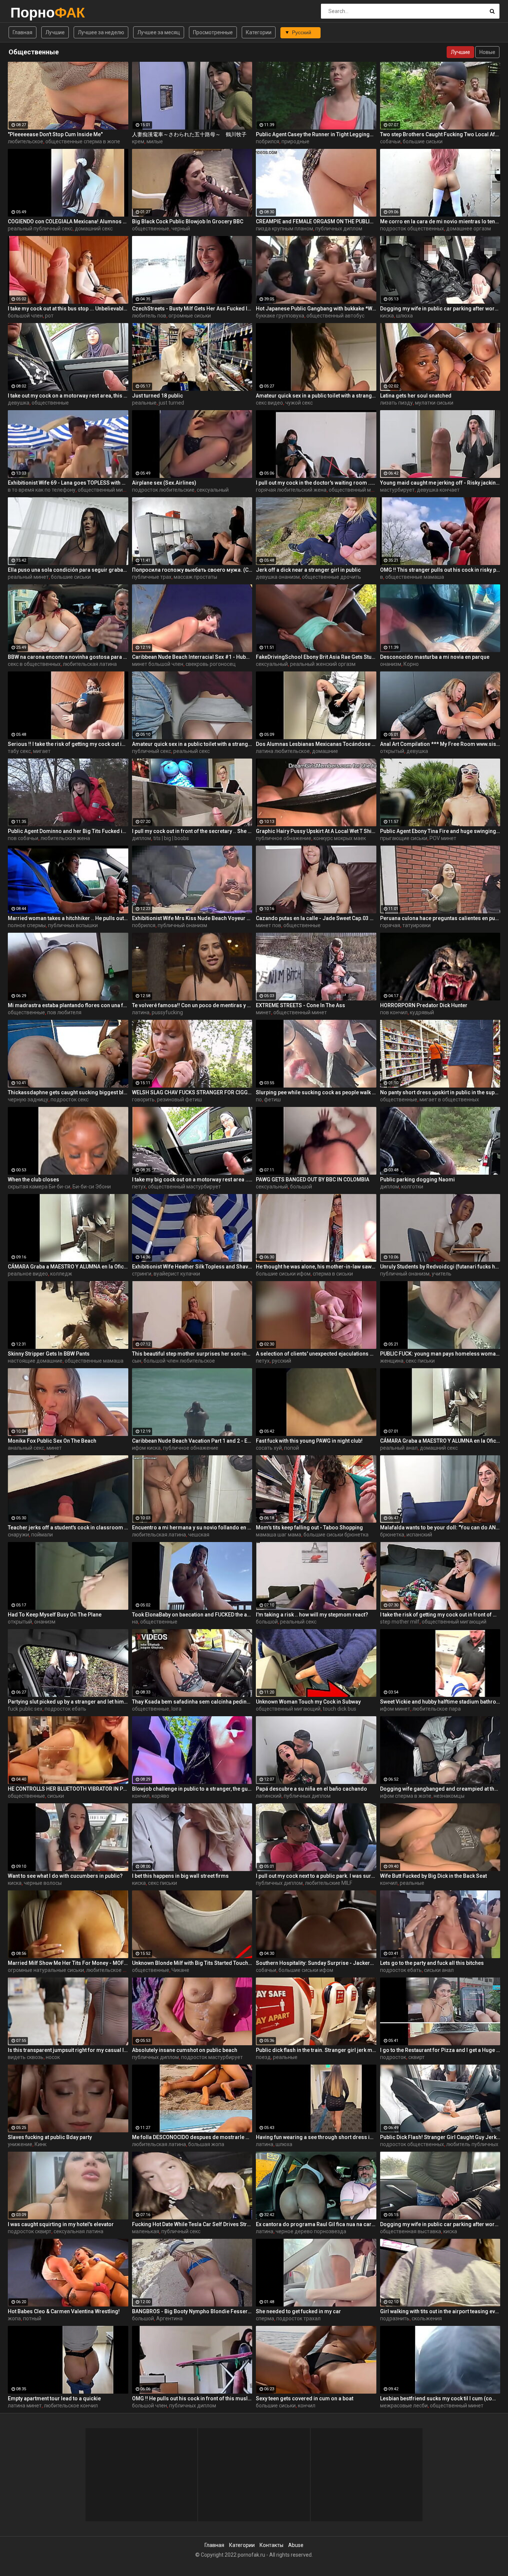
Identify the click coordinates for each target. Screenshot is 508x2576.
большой (301, 1187)
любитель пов (149, 316)
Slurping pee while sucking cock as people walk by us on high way (316, 1092)
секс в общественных (34, 664)
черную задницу (28, 1099)
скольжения (427, 2318)
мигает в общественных (449, 1099)
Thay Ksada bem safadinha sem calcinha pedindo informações (192, 1702)
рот (49, 316)
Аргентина (169, 2318)
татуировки (417, 925)
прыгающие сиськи (404, 838)
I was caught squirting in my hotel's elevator (61, 2224)
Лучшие (55, 32)
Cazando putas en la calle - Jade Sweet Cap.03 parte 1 (316, 918)
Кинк (41, 2144)
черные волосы (43, 1883)
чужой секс (299, 403)
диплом (142, 838)
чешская (199, 1535)
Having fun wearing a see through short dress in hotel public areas (316, 2137)
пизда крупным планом (284, 229)
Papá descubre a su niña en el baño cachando (311, 1789)
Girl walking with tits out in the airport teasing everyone (440, 2311)
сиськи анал (439, 1970)
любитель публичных (472, 2144)
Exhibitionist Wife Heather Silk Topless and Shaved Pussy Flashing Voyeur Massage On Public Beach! (192, 1267)
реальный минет (28, 577)
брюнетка (392, 1535)
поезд (263, 2057)
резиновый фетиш (179, 1099)
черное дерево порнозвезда (311, 2231)
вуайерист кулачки (177, 1274)
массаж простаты (195, 577)
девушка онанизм (278, 577)
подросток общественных (412, 229)
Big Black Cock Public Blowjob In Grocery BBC (188, 221)
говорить (143, 1099)
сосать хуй (269, 1448)
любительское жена (65, 838)
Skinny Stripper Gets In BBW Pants (49, 1354)
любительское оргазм (113, 1970)
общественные (151, 229)
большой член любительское (179, 1361)
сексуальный (213, 490)
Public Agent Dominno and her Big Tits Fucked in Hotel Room (68, 831)
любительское (25, 141)
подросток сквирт (30, 2231)
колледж (61, 1274)
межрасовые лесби (404, 2406)
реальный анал (399, 1448)
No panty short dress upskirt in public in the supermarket (440, 1092)
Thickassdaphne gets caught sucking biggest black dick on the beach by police (68, 1092)
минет (263, 1012)
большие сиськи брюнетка (336, 1535)
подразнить (395, 2318)
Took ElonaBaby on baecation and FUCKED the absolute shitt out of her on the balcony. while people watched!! (192, 1615)
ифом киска (146, 1448)
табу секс (19, 751)
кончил (141, 1796)
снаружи (18, 1535)
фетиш (272, 1099)
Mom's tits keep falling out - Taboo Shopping (309, 1528)
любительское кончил (71, 2406)
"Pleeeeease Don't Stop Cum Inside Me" (55, 134)
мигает (42, 751)
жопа (14, 2318)
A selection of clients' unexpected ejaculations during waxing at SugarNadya (316, 1354)
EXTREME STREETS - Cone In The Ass (300, 1005)
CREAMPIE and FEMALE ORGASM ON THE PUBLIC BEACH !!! (316, 221)
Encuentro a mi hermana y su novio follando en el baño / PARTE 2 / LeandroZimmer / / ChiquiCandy (192, 1528)
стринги (142, 1274)
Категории (259, 32)
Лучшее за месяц (159, 32)
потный (32, 2318)
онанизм (391, 664)
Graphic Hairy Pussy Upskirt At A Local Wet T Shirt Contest (316, 831)
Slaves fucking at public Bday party (50, 2137)
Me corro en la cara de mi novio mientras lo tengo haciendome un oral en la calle (440, 221)
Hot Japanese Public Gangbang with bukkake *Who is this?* (316, 309)
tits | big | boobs (171, 838)
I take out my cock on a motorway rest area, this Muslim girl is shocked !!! (68, 396)
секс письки (420, 1361)
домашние (325, 751)
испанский (419, 1535)
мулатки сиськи (434, 403)
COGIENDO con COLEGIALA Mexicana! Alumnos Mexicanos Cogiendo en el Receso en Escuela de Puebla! (68, 221)
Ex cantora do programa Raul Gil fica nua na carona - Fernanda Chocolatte (316, 2224)
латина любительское (283, 751)
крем (138, 141)
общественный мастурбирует (365, 490)
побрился (268, 141)
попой (292, 1448)
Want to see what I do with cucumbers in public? (65, 1876)
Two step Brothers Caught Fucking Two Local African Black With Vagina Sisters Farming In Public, (440, 134)
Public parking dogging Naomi (417, 1180)
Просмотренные (213, 32)
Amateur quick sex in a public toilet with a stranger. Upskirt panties (192, 744)
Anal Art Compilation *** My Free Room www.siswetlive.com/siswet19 (440, 744)
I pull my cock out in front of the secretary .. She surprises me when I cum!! (192, 831)
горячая (390, 925)
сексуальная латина (78, 2231)
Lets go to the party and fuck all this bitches (432, 1963)
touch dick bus (340, 1709)
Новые (487, 52)
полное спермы (27, 925)
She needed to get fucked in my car (298, 2311)
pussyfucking (167, 1012)
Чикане (180, 1970)
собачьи (390, 141)
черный (181, 229)
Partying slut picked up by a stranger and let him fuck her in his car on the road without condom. (68, 1702)
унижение (20, 2144)
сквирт (417, 2057)
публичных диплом (339, 229)
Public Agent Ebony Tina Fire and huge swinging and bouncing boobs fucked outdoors (440, 831)
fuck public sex (25, 1709)
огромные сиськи (190, 316)
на (135, 1622)
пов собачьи (23, 838)
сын (137, 1361)
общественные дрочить (332, 577)
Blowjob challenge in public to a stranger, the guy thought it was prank (192, 1789)
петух (139, 1187)
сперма (265, 2318)
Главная (22, 32)
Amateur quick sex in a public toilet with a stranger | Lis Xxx (316, 396)
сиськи (56, 1796)
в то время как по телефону (42, 490)
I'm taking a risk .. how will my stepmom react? (312, 1615)
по (259, 1099)
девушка (19, 403)
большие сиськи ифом (283, 1274)
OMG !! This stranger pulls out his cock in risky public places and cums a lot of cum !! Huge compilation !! (440, 570)
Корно (411, 664)
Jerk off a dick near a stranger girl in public (308, 570)
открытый (392, 751)
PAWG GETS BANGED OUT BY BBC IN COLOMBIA (313, 1180)
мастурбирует (397, 490)
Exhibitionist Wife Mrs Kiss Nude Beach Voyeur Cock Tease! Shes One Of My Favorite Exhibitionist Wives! (192, 918)
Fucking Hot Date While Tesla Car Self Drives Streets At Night (192, 2224)
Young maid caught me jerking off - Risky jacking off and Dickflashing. (440, 483)
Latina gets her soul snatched (416, 396)
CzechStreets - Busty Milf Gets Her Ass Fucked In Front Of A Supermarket (192, 309)
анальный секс (26, 1448)
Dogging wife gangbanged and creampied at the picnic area (440, 1789)
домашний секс (94, 229)
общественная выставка (411, 2231)
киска (387, 316)
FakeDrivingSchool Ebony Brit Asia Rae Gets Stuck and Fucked (316, 657)
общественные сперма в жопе (83, 141)
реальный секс (192, 751)
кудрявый (422, 1012)
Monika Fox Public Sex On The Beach (52, 1441)
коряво (160, 1796)
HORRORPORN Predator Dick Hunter (424, 1005)
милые (155, 141)
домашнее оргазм (469, 229)
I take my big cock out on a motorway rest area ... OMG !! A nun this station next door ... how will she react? (192, 1180)
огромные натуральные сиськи (46, 1970)
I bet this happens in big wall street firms (180, 1876)
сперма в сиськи (333, 1274)
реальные (144, 403)
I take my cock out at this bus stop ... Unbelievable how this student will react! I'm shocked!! (68, 309)
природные (295, 141)
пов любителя (64, 1012)
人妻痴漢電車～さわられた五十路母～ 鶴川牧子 (189, 134)
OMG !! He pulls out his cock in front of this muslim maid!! (192, 2398)
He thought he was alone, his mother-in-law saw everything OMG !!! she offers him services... (316, 1267)
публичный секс (152, 751)
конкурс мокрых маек (340, 838)
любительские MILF (329, 1883)
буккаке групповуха (280, 316)
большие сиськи (423, 141)
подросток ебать (65, 1709)
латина (141, 1012)
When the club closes (33, 1180)
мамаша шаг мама (279, 1535)
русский (282, 1361)
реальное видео (28, 1274)
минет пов (269, 925)
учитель (442, 1274)
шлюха (404, 316)
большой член (25, 316)
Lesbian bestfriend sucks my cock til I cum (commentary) (440, 2398)
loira (176, 1709)
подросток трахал (298, 2318)
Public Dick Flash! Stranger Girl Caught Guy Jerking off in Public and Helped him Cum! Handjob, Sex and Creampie (440, 2137)
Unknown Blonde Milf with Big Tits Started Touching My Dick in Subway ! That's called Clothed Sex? (192, 1963)
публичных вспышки (73, 925)
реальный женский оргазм (323, 664)
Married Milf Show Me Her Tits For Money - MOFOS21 (68, 1963)
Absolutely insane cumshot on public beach (185, 2050)
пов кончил (394, 1012)
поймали (42, 1535)
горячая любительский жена (291, 490)
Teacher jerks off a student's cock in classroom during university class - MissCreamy (68, 1528)
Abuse (296, 2545)
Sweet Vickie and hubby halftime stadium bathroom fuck (440, 1702)
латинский (269, 1796)
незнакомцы (449, 1796)
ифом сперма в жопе (406, 1796)
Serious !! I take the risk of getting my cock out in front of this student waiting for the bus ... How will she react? (68, 744)
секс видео (269, 403)
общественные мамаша (415, 577)
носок (53, 2057)
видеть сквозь (26, 2057)
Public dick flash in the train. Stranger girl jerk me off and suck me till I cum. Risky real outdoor (316, 2050)
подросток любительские (163, 490)
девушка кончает (438, 490)
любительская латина (90, 664)
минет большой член (158, 664)
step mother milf (400, 1622)
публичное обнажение (284, 838)
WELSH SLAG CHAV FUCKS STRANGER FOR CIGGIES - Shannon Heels (192, 1092)
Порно (30, 12)
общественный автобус (335, 316)
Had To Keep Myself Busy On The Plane (55, 1615)
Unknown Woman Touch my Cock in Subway (308, 1702)
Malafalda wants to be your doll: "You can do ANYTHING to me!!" (440, 1528)
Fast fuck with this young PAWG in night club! (309, 1441)
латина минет (25, 2406)
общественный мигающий (110, 490)
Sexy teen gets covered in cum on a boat (305, 2398)
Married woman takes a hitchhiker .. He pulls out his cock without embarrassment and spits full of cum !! (68, 918)
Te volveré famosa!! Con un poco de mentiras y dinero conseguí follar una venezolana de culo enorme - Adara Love (192, 1005)
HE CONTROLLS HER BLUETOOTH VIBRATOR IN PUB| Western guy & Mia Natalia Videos (68, 1789)
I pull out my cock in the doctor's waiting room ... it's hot (316, 483)
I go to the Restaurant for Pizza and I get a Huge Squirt (440, 2050)
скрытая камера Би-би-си (39, 1187)
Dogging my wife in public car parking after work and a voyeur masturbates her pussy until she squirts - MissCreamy (440, 309)
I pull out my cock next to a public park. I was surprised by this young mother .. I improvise (316, 1876)
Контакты (271, 2545)
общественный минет (300, 1012)
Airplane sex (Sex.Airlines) (164, 483)
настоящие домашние (35, 1361)
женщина (392, 1361)
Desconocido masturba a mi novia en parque (435, 657)
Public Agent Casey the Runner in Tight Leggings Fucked (316, 134)
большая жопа (206, 2144)
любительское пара (437, 1709)
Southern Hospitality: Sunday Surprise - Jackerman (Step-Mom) (316, 1963)
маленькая (146, 2231)
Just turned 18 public (157, 396)
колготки (412, 1187)
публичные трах (152, 577)
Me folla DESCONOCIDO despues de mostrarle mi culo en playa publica (192, 2137)
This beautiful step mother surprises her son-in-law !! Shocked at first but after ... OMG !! (192, 1354)
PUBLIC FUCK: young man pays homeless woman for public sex (440, 1354)
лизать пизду (396, 403)
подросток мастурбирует (212, 2057)
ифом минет (395, 1709)
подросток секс (70, 1099)
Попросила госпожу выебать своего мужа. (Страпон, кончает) (192, 570)
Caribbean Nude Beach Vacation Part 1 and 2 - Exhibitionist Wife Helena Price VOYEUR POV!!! (192, 1441)
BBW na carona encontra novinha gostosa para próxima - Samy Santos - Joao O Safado (68, 657)
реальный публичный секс (40, 229)
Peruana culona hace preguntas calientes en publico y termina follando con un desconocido (440, 918)
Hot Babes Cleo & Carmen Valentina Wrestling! (64, 2311)
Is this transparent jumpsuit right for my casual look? (68, 2050)
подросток (393, 2057)
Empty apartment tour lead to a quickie (54, 2398)
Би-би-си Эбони (92, 1187)
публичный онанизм (182, 925)
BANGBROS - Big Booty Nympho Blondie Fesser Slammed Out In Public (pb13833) (192, 2311)
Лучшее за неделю (101, 32)
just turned (171, 403)
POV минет (443, 838)
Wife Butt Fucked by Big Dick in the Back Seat (433, 1876)
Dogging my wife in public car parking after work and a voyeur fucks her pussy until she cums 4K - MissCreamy (440, 2224)
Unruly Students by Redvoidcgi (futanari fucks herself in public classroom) (440, 1267)
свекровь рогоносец (211, 664)
